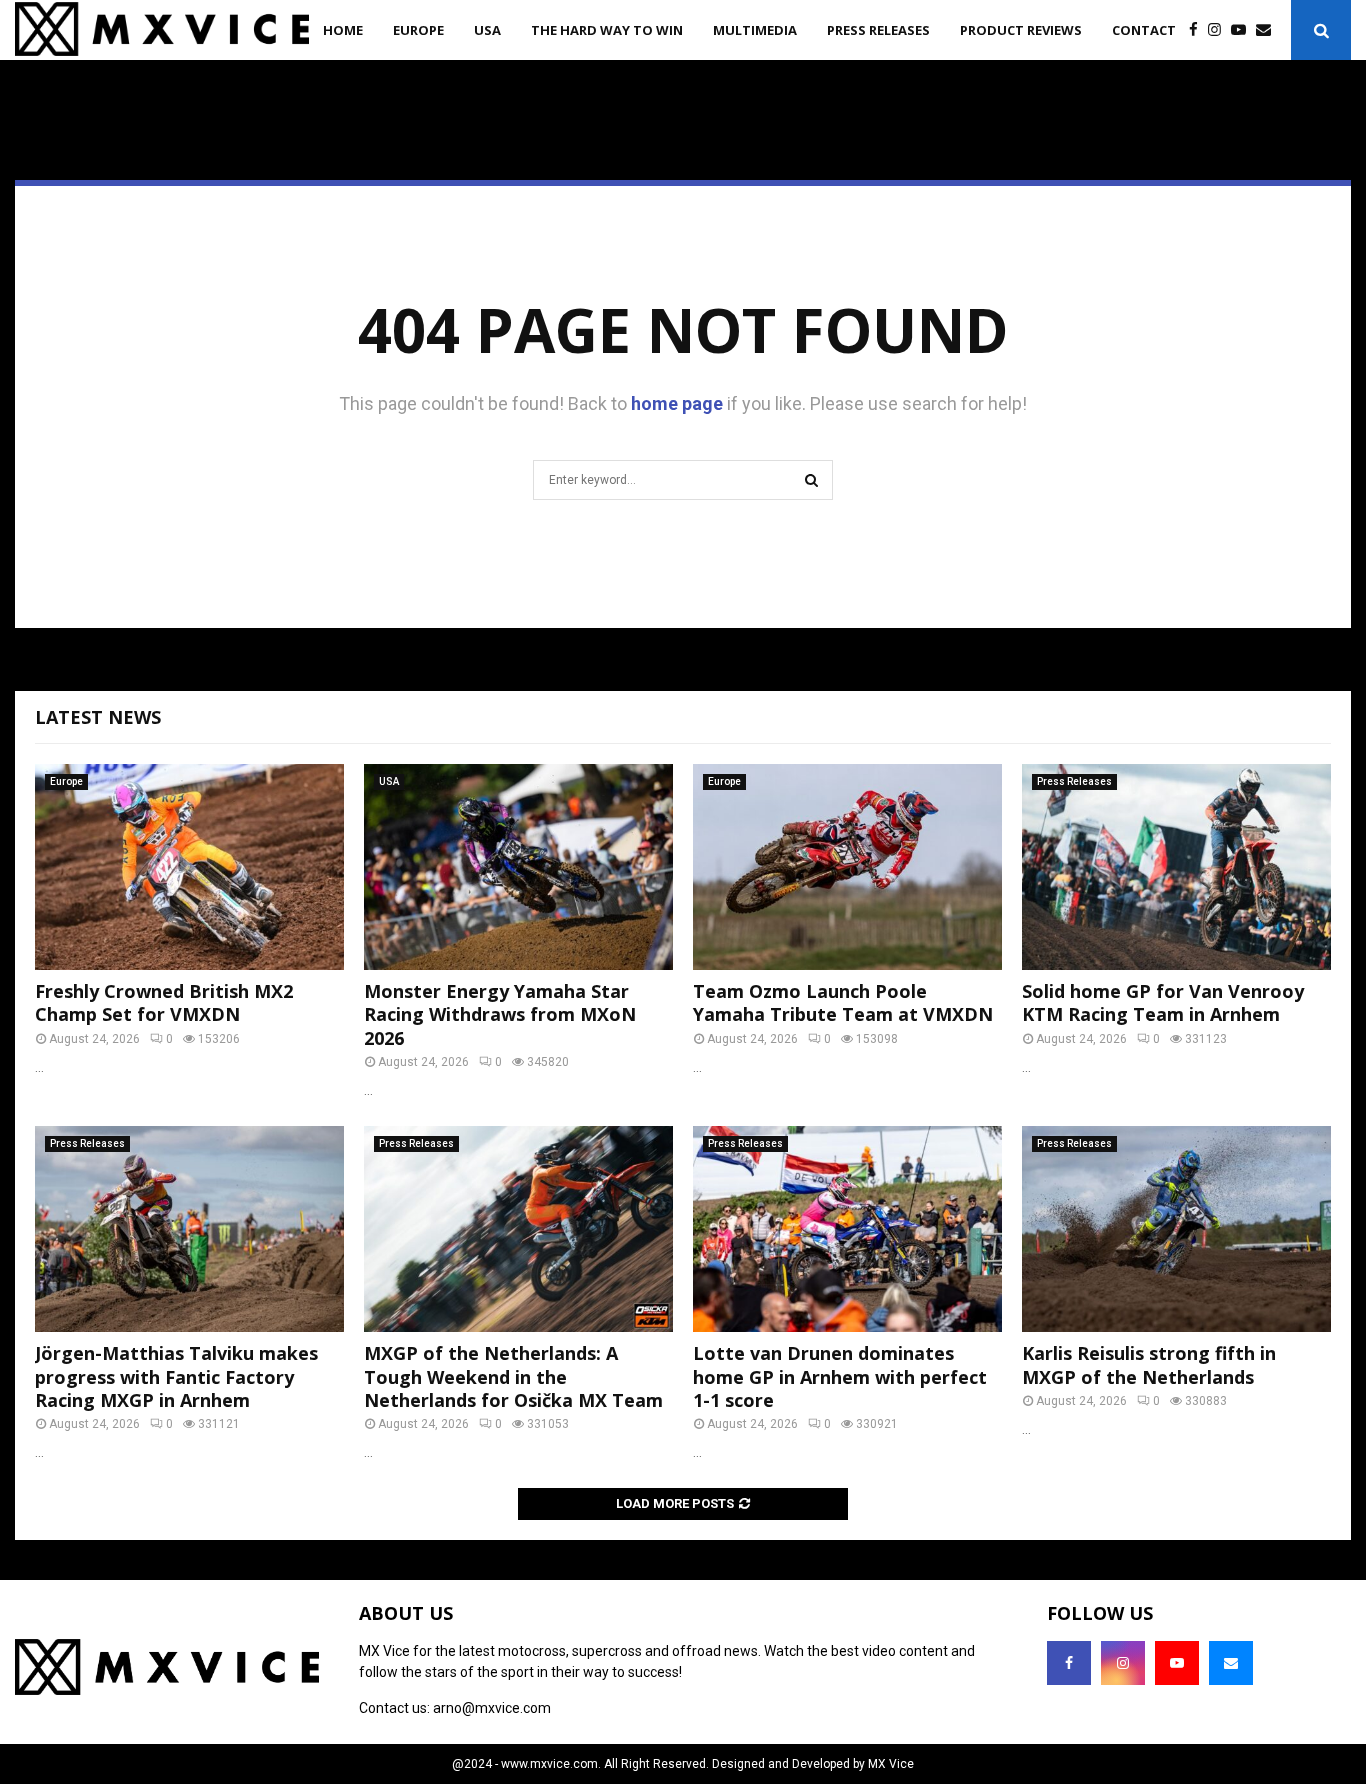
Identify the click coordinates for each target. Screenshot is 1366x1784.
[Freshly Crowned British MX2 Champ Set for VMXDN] (189, 867)
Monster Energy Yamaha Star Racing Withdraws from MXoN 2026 (500, 1014)
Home (343, 30)
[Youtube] (1243, 30)
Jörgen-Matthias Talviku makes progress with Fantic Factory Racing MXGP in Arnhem (176, 1376)
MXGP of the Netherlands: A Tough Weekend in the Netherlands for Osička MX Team (513, 1376)
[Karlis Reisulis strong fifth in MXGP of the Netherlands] (1176, 1229)
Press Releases (878, 30)
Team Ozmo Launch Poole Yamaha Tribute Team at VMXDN (843, 1002)
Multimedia (755, 30)
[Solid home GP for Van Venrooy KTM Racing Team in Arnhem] (1176, 867)
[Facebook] (1198, 30)
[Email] (1268, 30)
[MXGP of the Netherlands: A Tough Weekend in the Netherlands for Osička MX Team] (518, 1229)
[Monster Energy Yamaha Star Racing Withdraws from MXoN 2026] (518, 867)
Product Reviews (1021, 30)
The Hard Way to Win (607, 30)
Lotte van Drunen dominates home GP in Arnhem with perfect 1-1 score (840, 1376)
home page (677, 403)
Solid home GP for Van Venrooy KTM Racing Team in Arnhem (1163, 1002)
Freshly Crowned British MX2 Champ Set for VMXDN (164, 1002)
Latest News (98, 717)
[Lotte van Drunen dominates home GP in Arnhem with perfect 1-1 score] (847, 1229)
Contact (1144, 30)
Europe (418, 30)
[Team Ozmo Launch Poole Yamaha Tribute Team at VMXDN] (847, 867)
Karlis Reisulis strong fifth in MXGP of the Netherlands (1149, 1364)
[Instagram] (1219, 30)
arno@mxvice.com (492, 1708)
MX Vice (891, 1764)
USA (487, 30)
